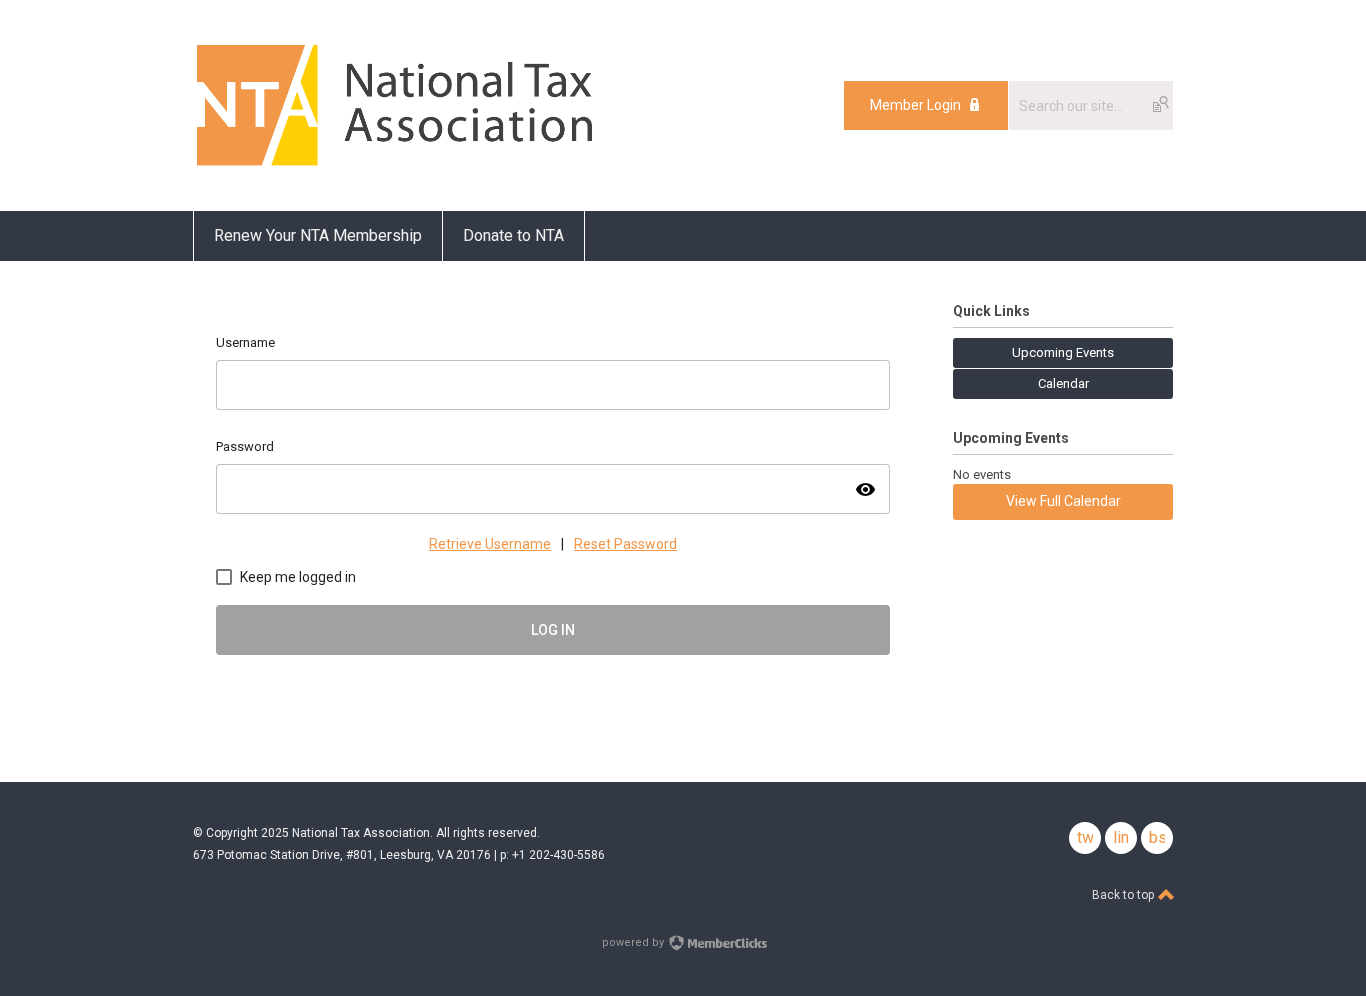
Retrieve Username (490, 544)
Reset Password (625, 544)
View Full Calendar (1063, 501)
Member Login (915, 105)
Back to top (1124, 895)
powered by (634, 942)
